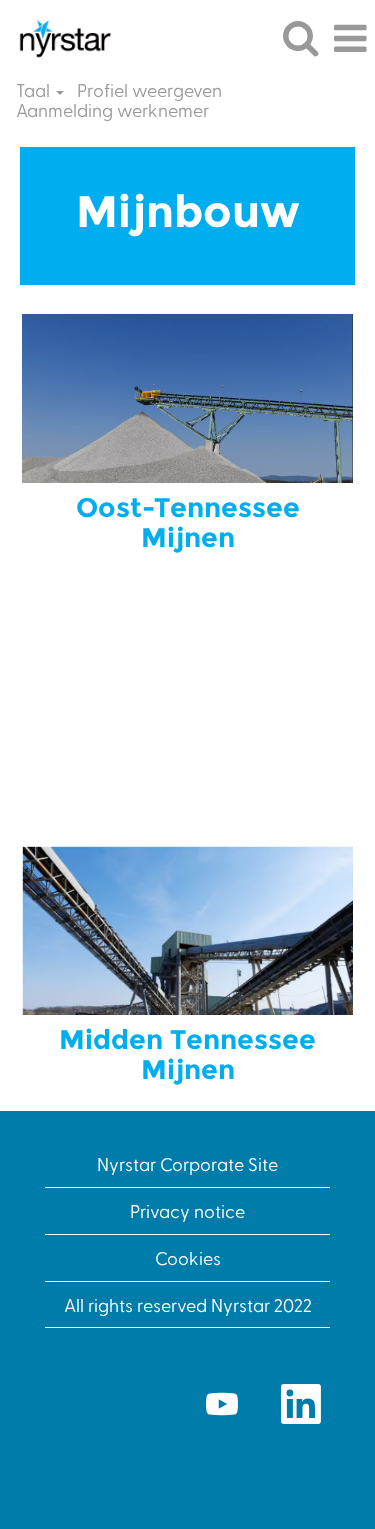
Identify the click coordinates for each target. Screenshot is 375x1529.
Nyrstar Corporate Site (187, 1163)
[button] (350, 39)
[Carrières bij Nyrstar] (57, 35)
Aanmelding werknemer (112, 110)
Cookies (188, 1257)
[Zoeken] (300, 38)
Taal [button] (35, 90)
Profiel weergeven (149, 90)
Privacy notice (187, 1210)
